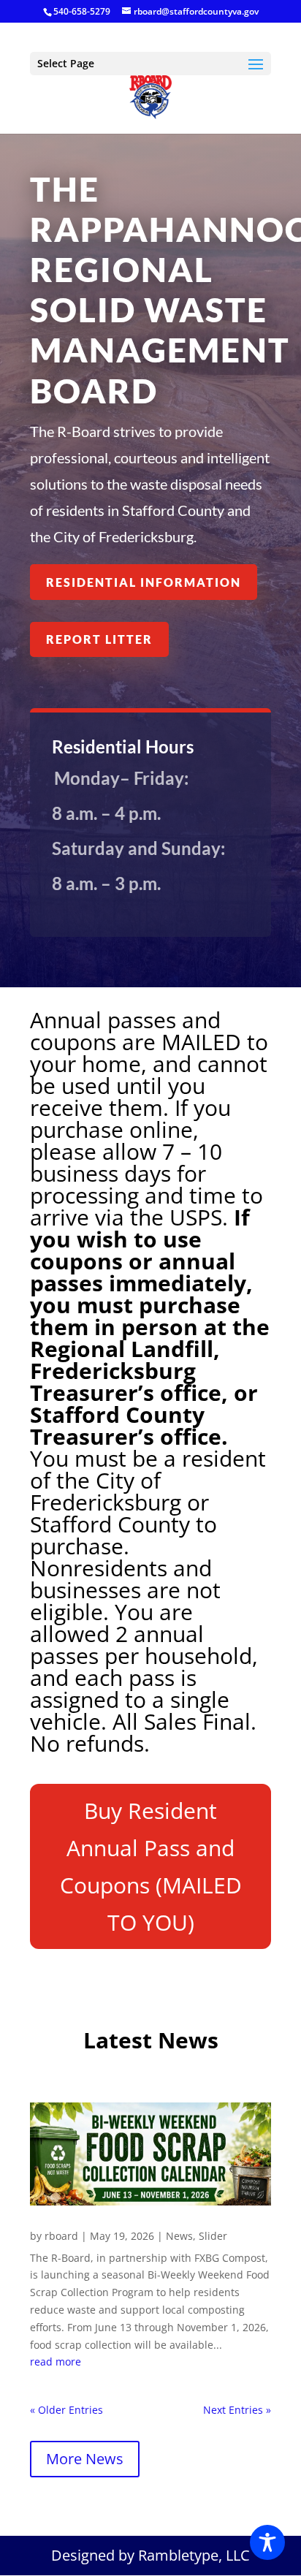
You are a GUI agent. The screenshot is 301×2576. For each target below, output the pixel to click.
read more (56, 2362)
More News (85, 2459)
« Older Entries (66, 2410)
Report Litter (99, 639)
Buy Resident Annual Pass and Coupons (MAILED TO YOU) (151, 1866)
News (179, 2236)
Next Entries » (237, 2410)
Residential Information (144, 582)
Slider (213, 2236)
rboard (61, 2236)
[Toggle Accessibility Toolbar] (267, 2542)
